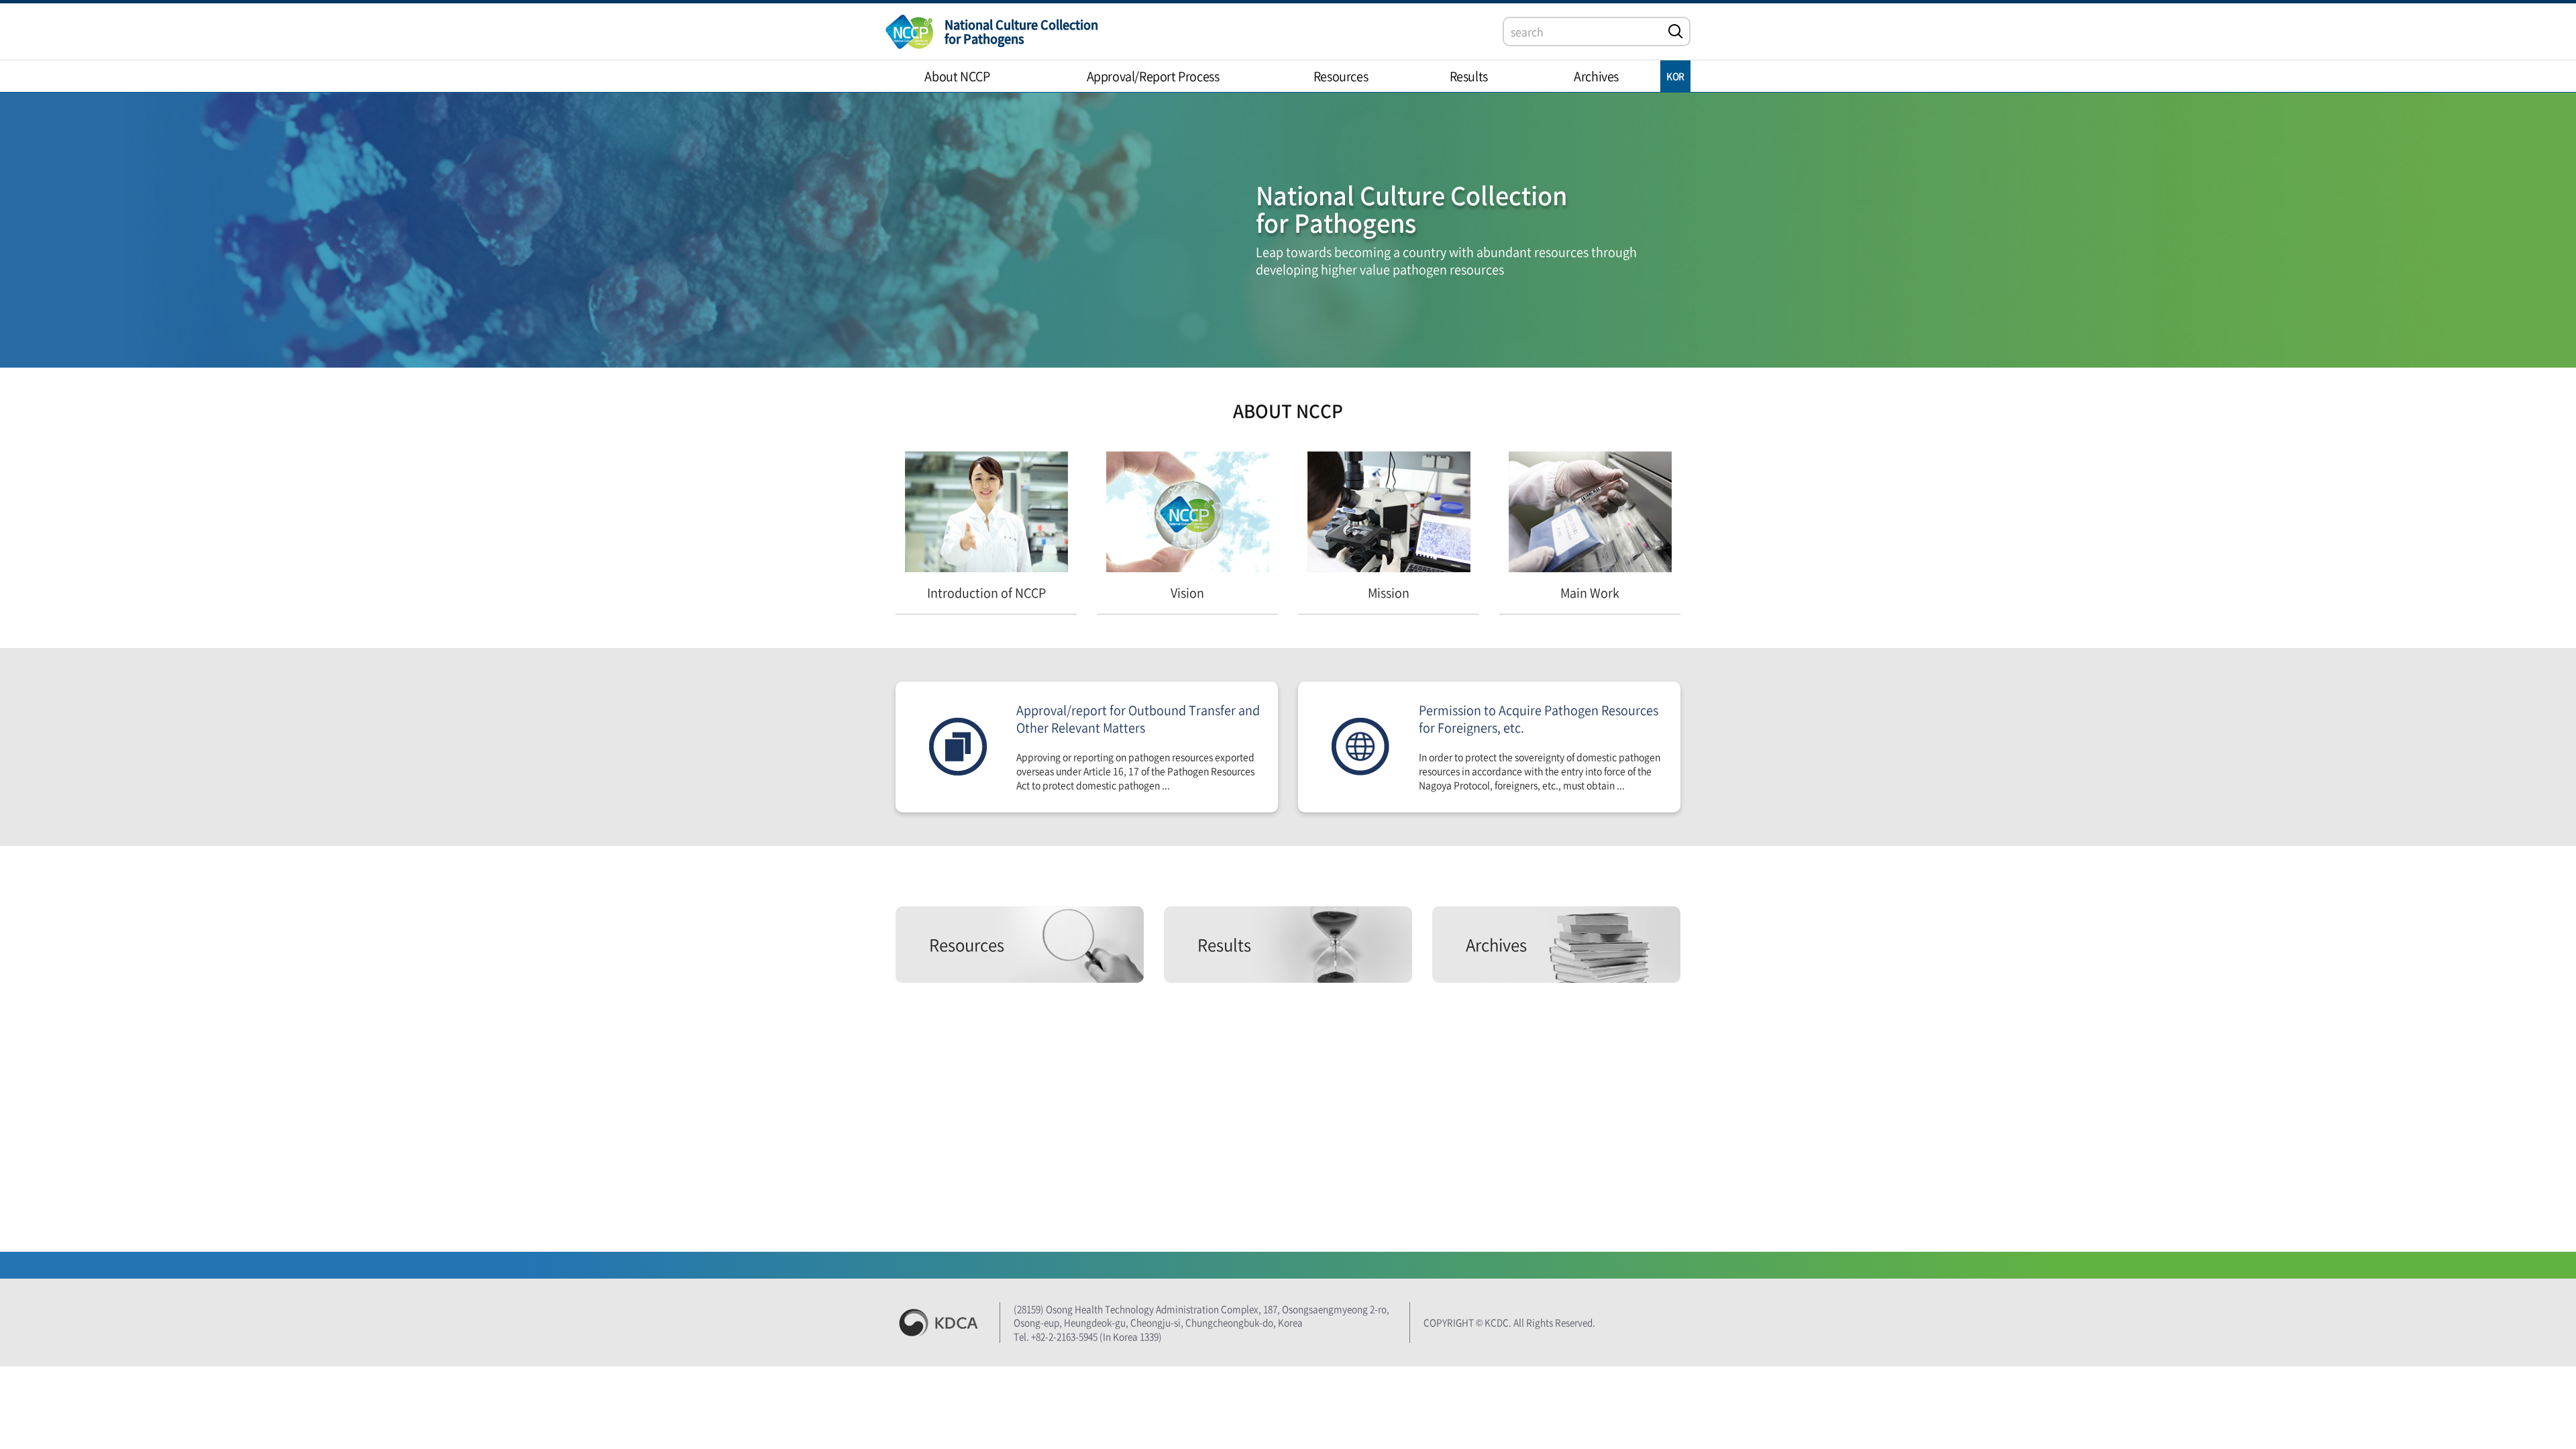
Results (1224, 945)
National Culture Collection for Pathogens (1021, 32)
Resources (967, 945)
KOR (1675, 76)
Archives (1496, 945)
